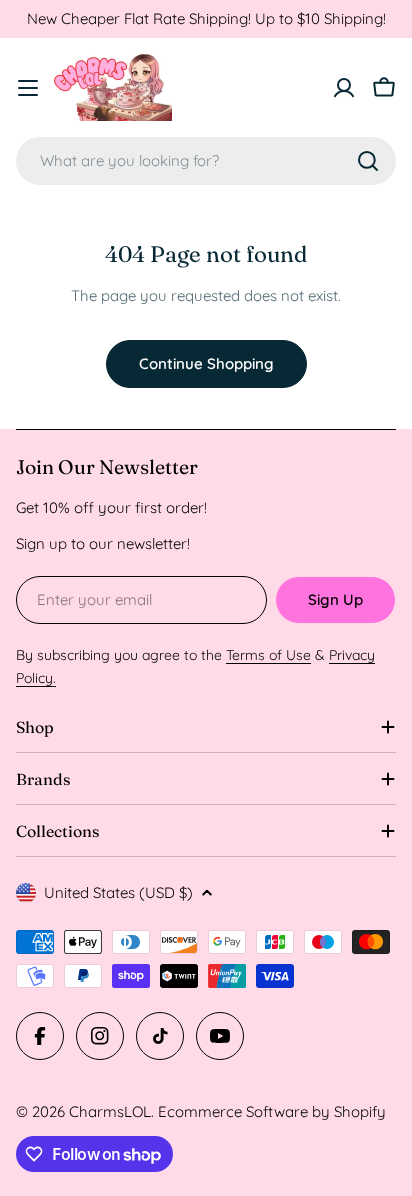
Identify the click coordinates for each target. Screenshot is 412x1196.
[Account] (344, 88)
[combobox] (206, 161)
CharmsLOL (110, 1111)
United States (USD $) (118, 892)
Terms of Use (268, 655)
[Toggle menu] (28, 88)
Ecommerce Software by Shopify (272, 1111)
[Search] (368, 161)
